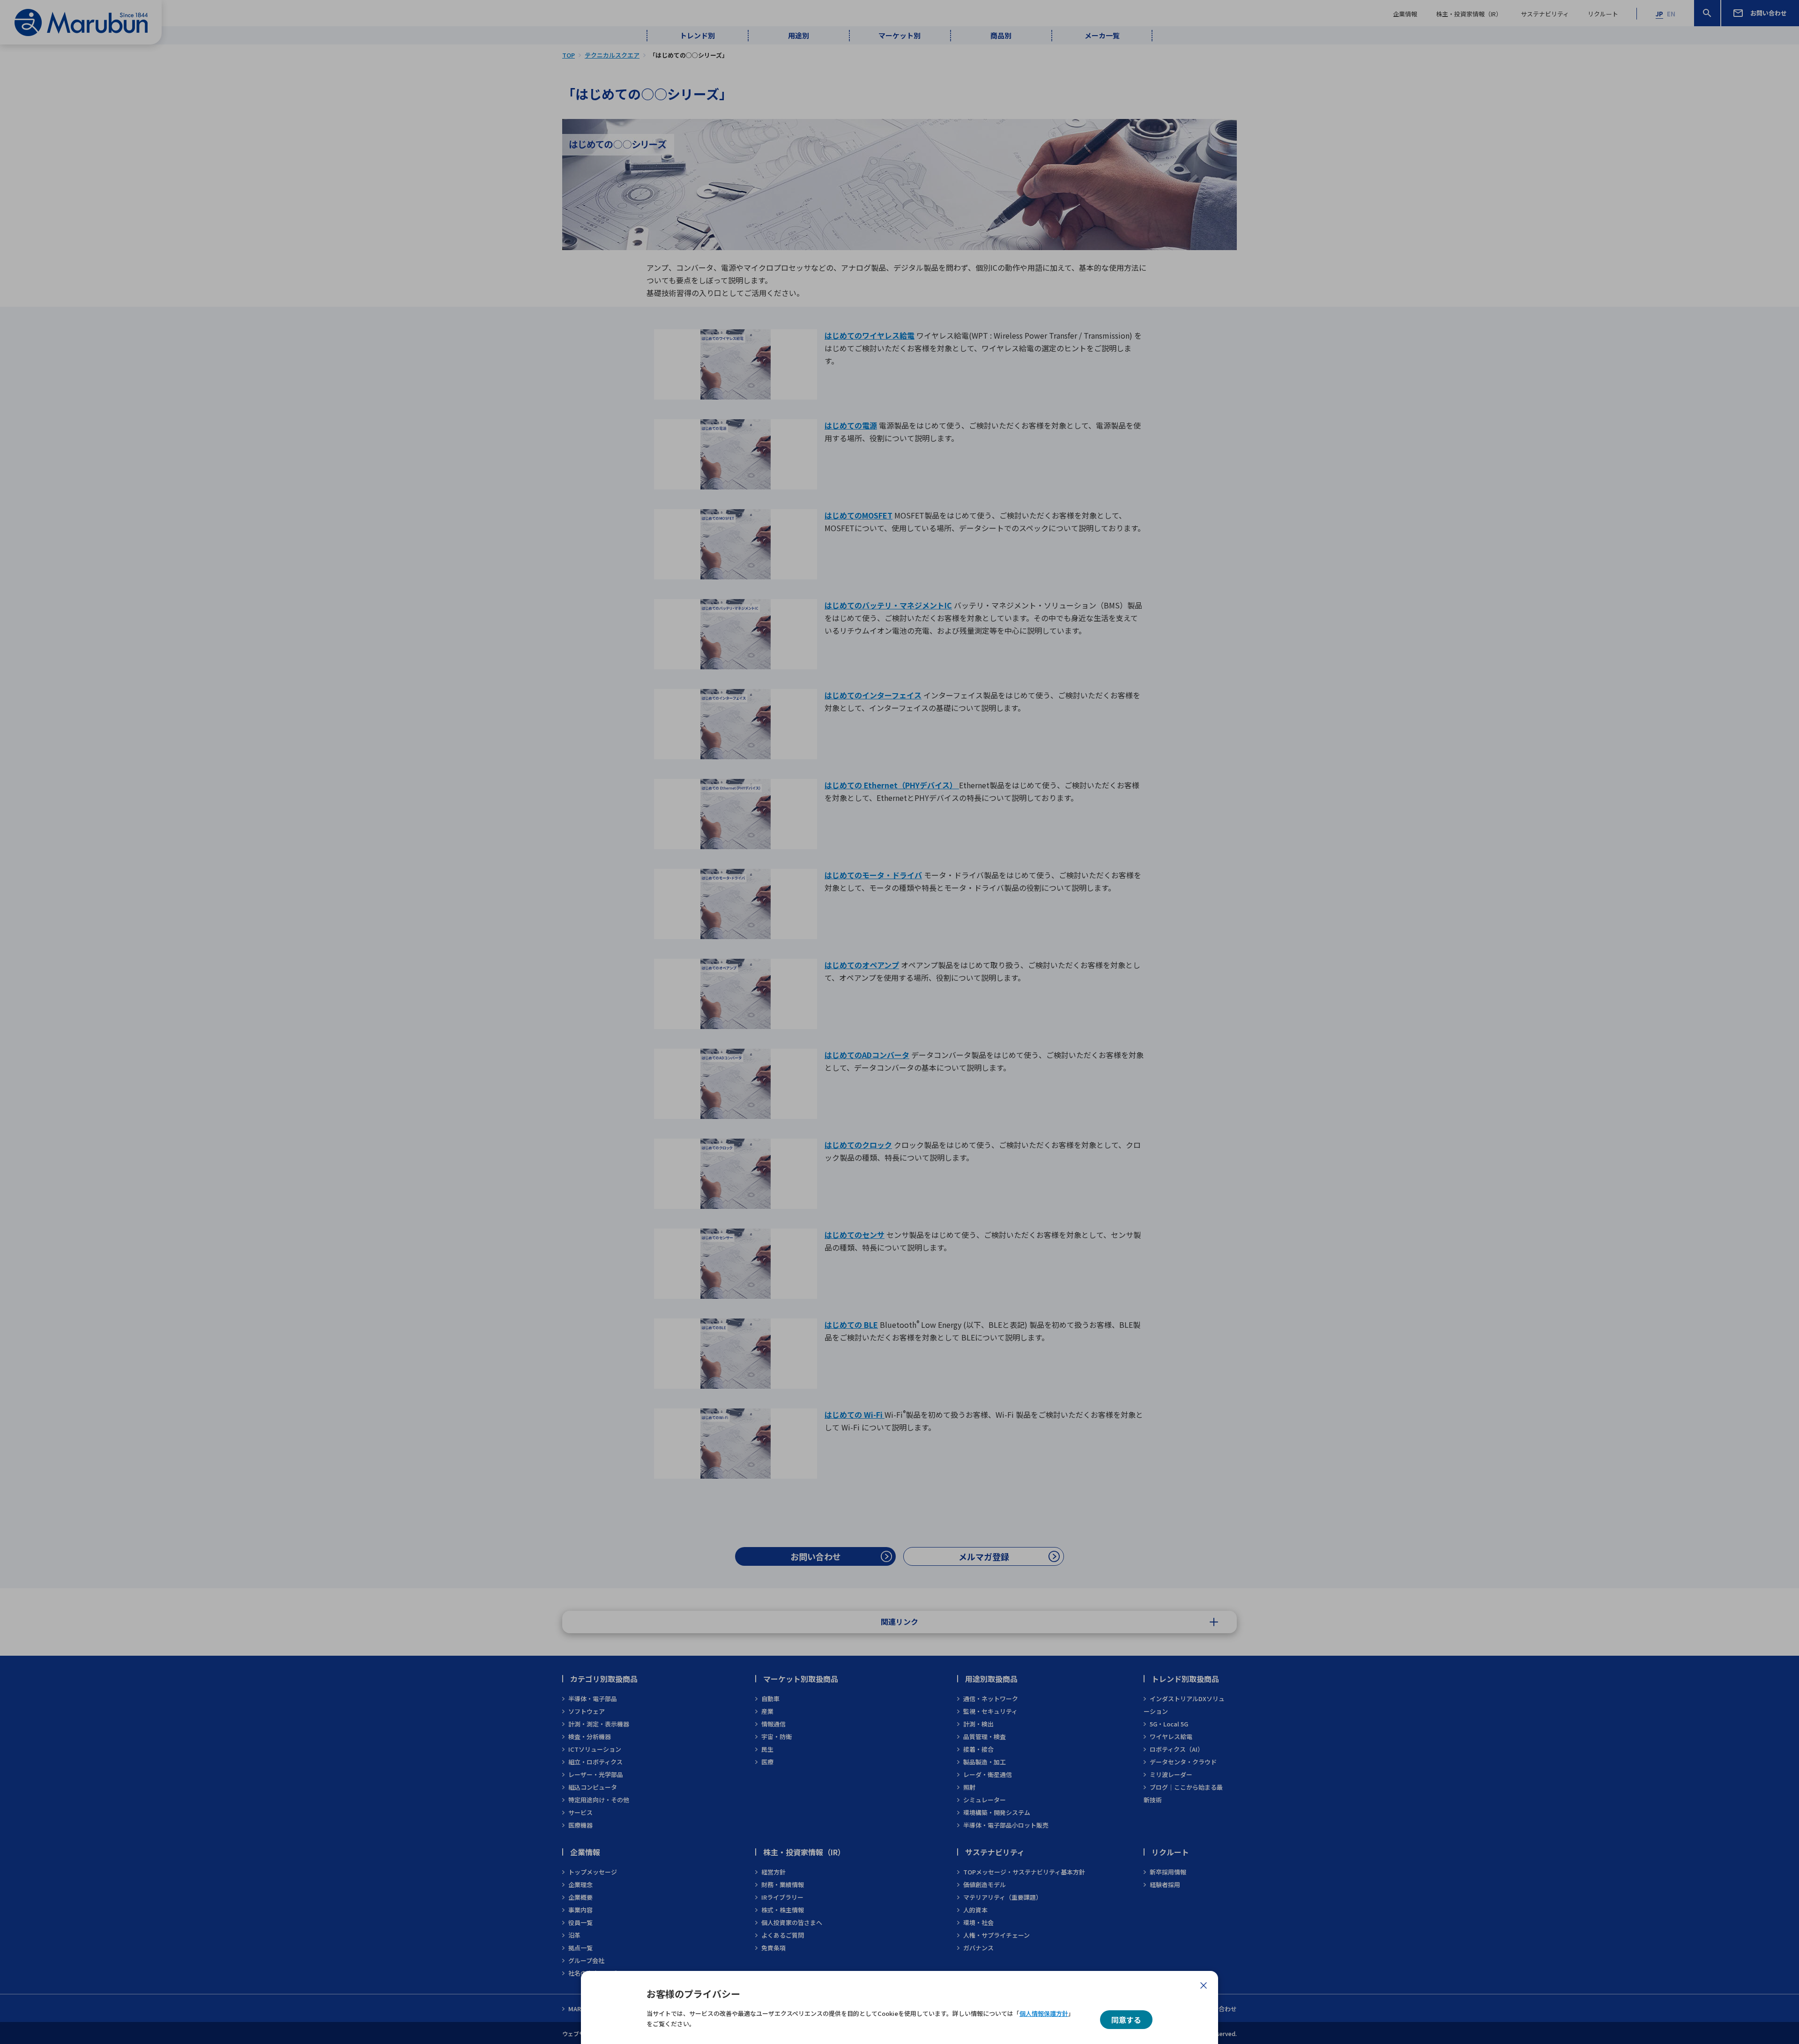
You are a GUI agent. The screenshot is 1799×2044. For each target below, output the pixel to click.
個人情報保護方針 (1044, 2013)
